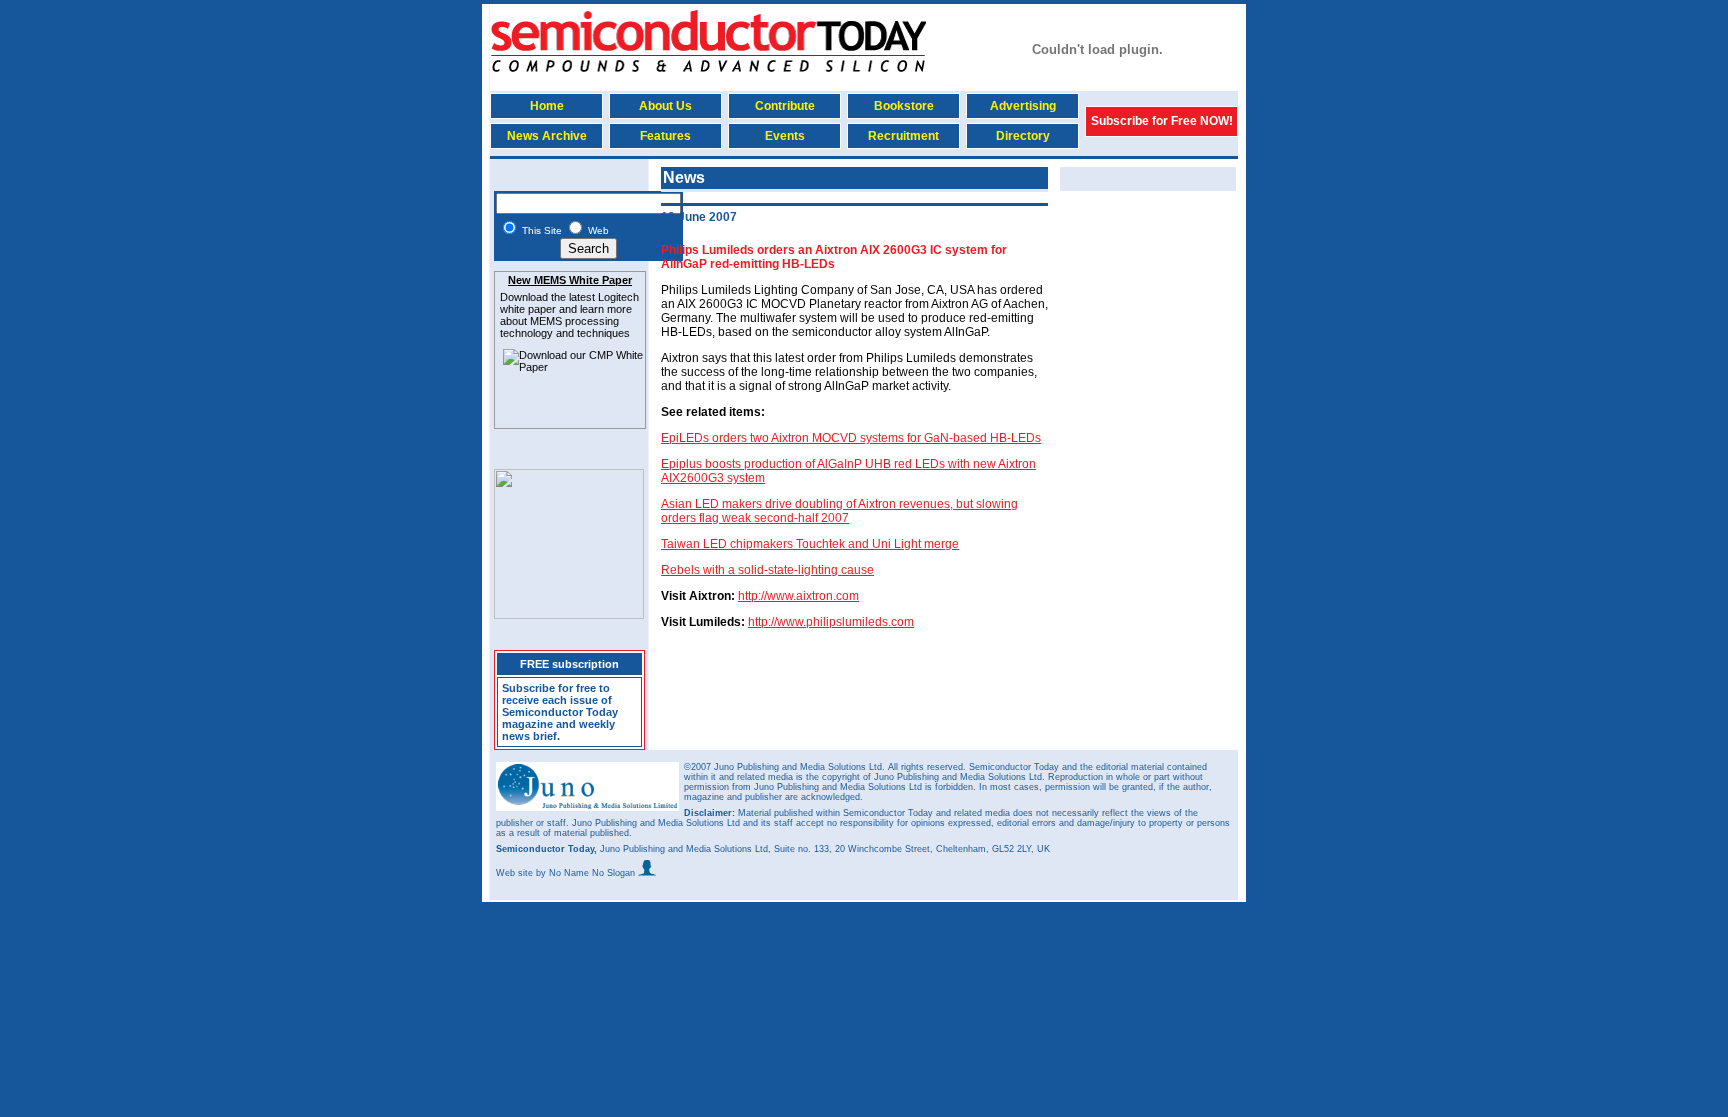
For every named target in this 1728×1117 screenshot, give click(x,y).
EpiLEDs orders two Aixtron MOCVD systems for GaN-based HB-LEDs (851, 438)
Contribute (785, 106)
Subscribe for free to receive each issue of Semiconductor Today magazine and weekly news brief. (560, 712)
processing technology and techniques (565, 327)
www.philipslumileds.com (845, 622)
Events (785, 136)
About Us (665, 106)
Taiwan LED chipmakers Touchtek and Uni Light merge (810, 544)
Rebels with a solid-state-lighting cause (767, 570)
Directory (1023, 136)
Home (547, 106)
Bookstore (904, 106)
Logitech (618, 297)
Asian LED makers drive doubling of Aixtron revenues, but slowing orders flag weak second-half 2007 (839, 511)
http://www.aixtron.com (798, 596)
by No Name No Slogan (587, 873)
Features (665, 136)
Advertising (1023, 106)
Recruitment (903, 136)
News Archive (547, 136)
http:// (762, 622)
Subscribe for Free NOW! (1162, 121)
